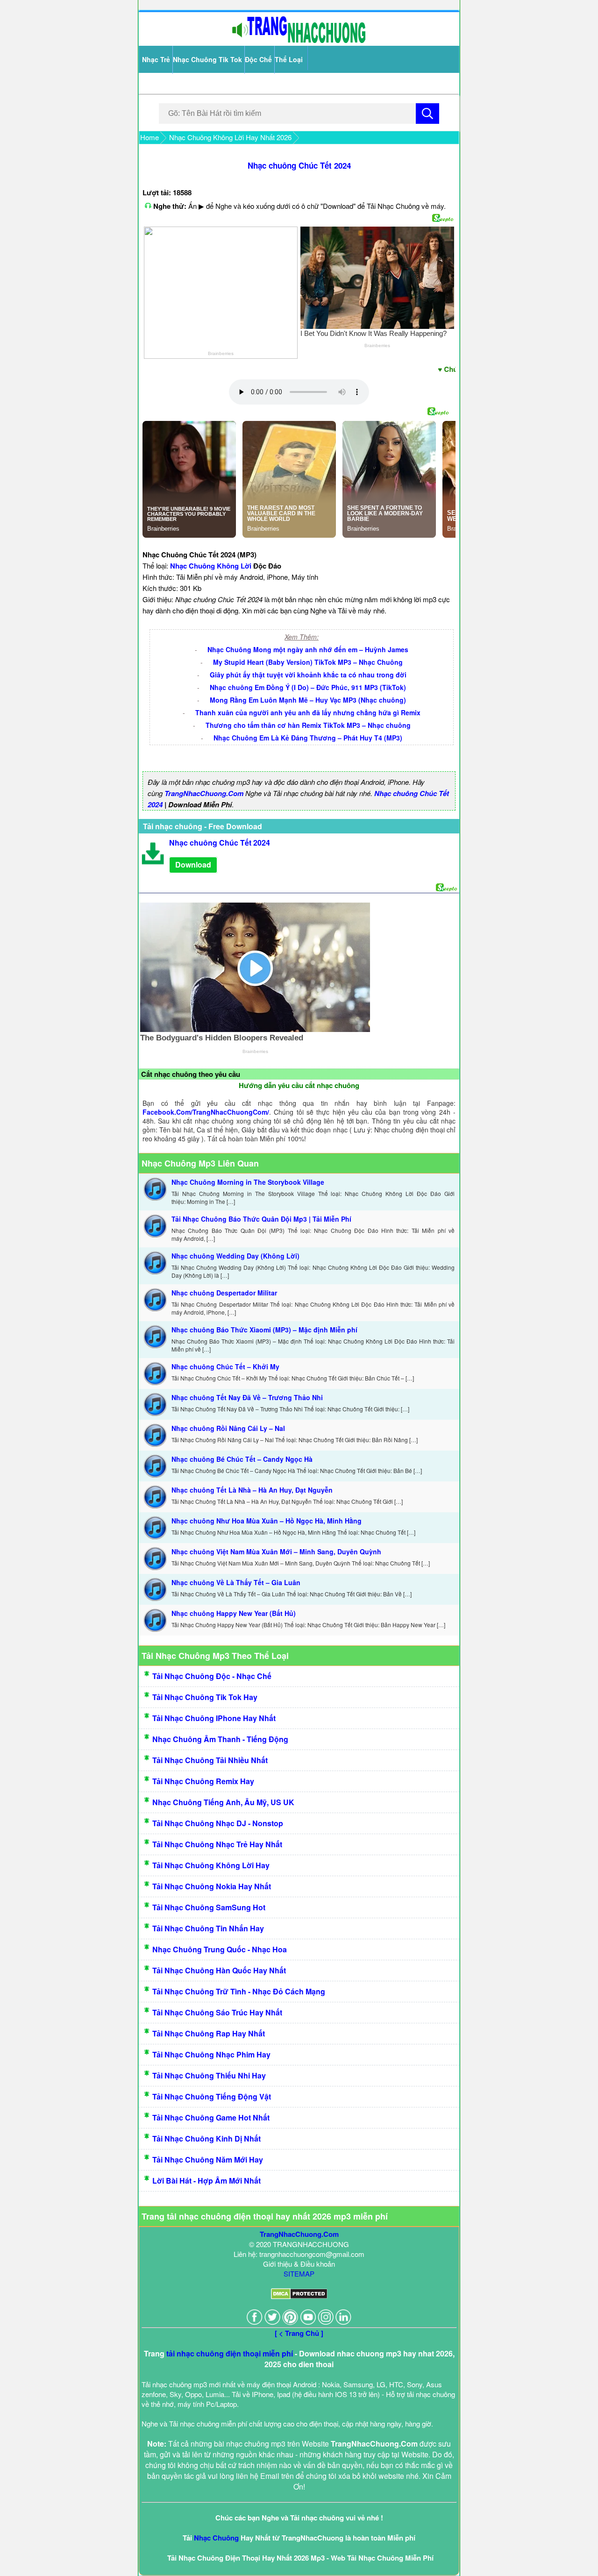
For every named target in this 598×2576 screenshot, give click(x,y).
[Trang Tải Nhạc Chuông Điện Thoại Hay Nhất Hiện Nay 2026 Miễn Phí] (299, 41)
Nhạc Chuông (216, 2538)
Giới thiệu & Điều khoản (299, 2264)
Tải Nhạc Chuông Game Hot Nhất (211, 2117)
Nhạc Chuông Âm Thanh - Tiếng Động (220, 1739)
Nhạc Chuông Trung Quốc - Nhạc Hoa (220, 1949)
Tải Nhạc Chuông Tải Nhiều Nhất (210, 1760)
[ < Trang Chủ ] (299, 2333)
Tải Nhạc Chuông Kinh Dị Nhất (206, 2138)
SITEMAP (299, 2274)
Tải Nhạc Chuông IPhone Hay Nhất (214, 1718)
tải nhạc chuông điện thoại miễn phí (230, 2353)
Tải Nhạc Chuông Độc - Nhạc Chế (212, 1676)
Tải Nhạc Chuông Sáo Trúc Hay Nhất (217, 2012)
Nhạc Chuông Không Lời (211, 566)
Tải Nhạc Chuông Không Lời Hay (211, 1865)
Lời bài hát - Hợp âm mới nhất (206, 2181)
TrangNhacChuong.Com (204, 793)
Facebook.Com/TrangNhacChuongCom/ (206, 1112)
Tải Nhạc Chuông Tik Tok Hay (205, 1697)
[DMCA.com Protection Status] (299, 2296)
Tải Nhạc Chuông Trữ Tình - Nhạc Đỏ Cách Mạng (239, 1991)
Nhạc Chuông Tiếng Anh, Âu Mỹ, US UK (223, 1802)
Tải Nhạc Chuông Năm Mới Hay (208, 2160)
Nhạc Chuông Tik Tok (207, 59)
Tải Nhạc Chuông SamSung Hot (209, 1907)
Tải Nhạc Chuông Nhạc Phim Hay (211, 2054)
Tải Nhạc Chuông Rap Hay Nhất (209, 2033)
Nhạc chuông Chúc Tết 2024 (299, 165)
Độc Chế (258, 59)
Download (193, 865)
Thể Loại (289, 59)
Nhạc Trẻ (156, 59)
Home (149, 137)
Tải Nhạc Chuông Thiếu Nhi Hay (209, 2075)
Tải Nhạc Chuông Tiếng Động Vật (212, 2096)
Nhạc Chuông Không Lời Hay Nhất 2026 (230, 137)
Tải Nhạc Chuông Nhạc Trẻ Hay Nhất (217, 1844)
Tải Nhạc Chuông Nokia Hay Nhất (212, 1886)
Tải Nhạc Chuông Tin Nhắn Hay (208, 1928)
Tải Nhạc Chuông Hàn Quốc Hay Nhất (219, 1970)
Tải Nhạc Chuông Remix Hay (203, 1781)
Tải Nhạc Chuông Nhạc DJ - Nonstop (218, 1823)
